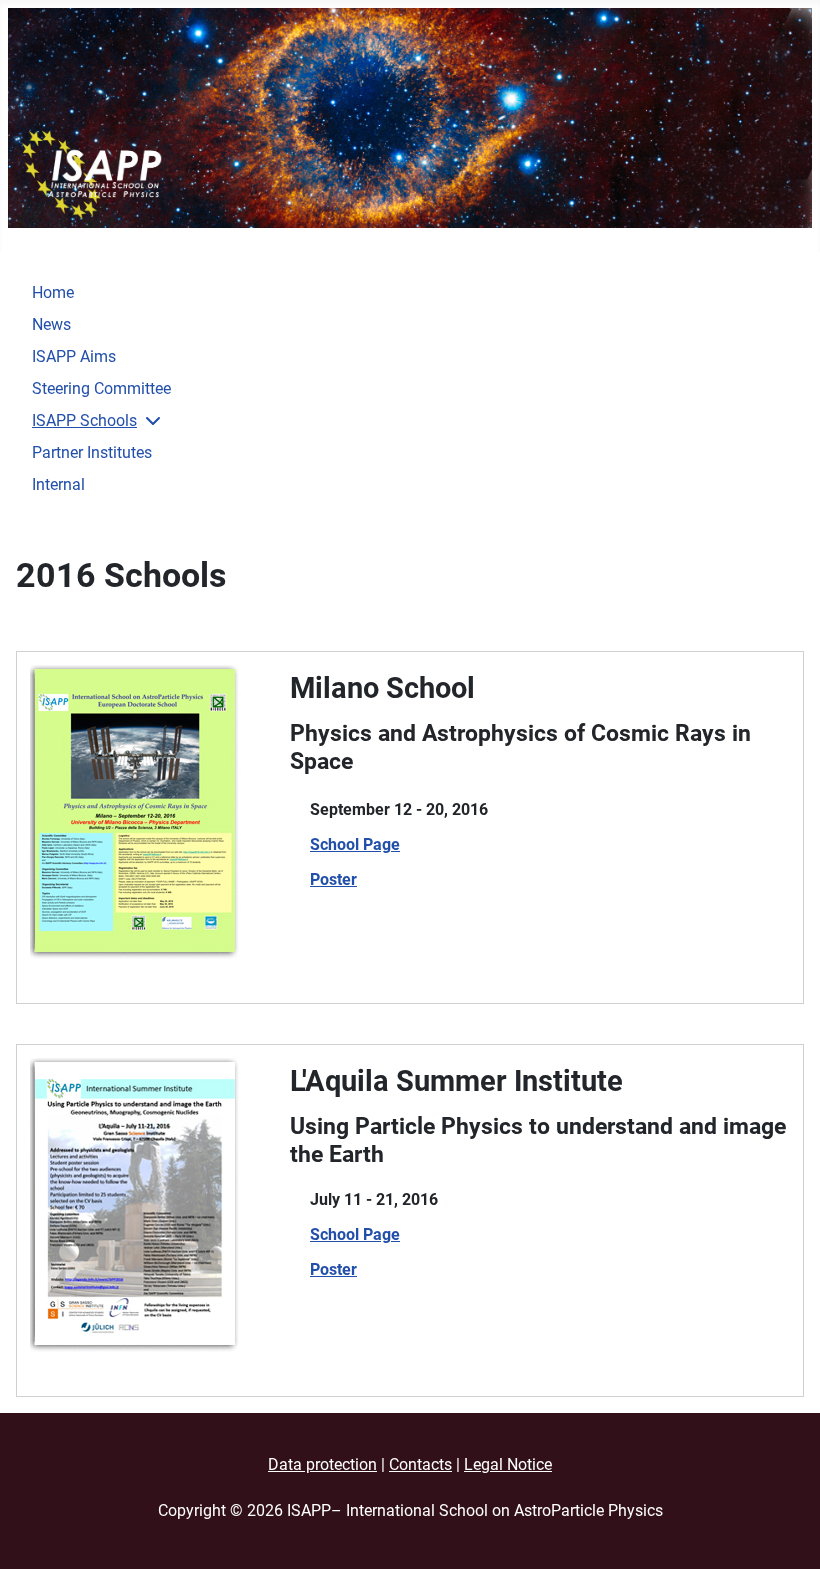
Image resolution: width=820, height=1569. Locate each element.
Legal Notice (508, 1464)
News (51, 324)
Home (53, 292)
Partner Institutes (92, 452)
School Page (355, 844)
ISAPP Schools (84, 420)
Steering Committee (101, 388)
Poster (333, 879)
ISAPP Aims (74, 356)
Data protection (322, 1464)
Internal (58, 484)
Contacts (420, 1464)
